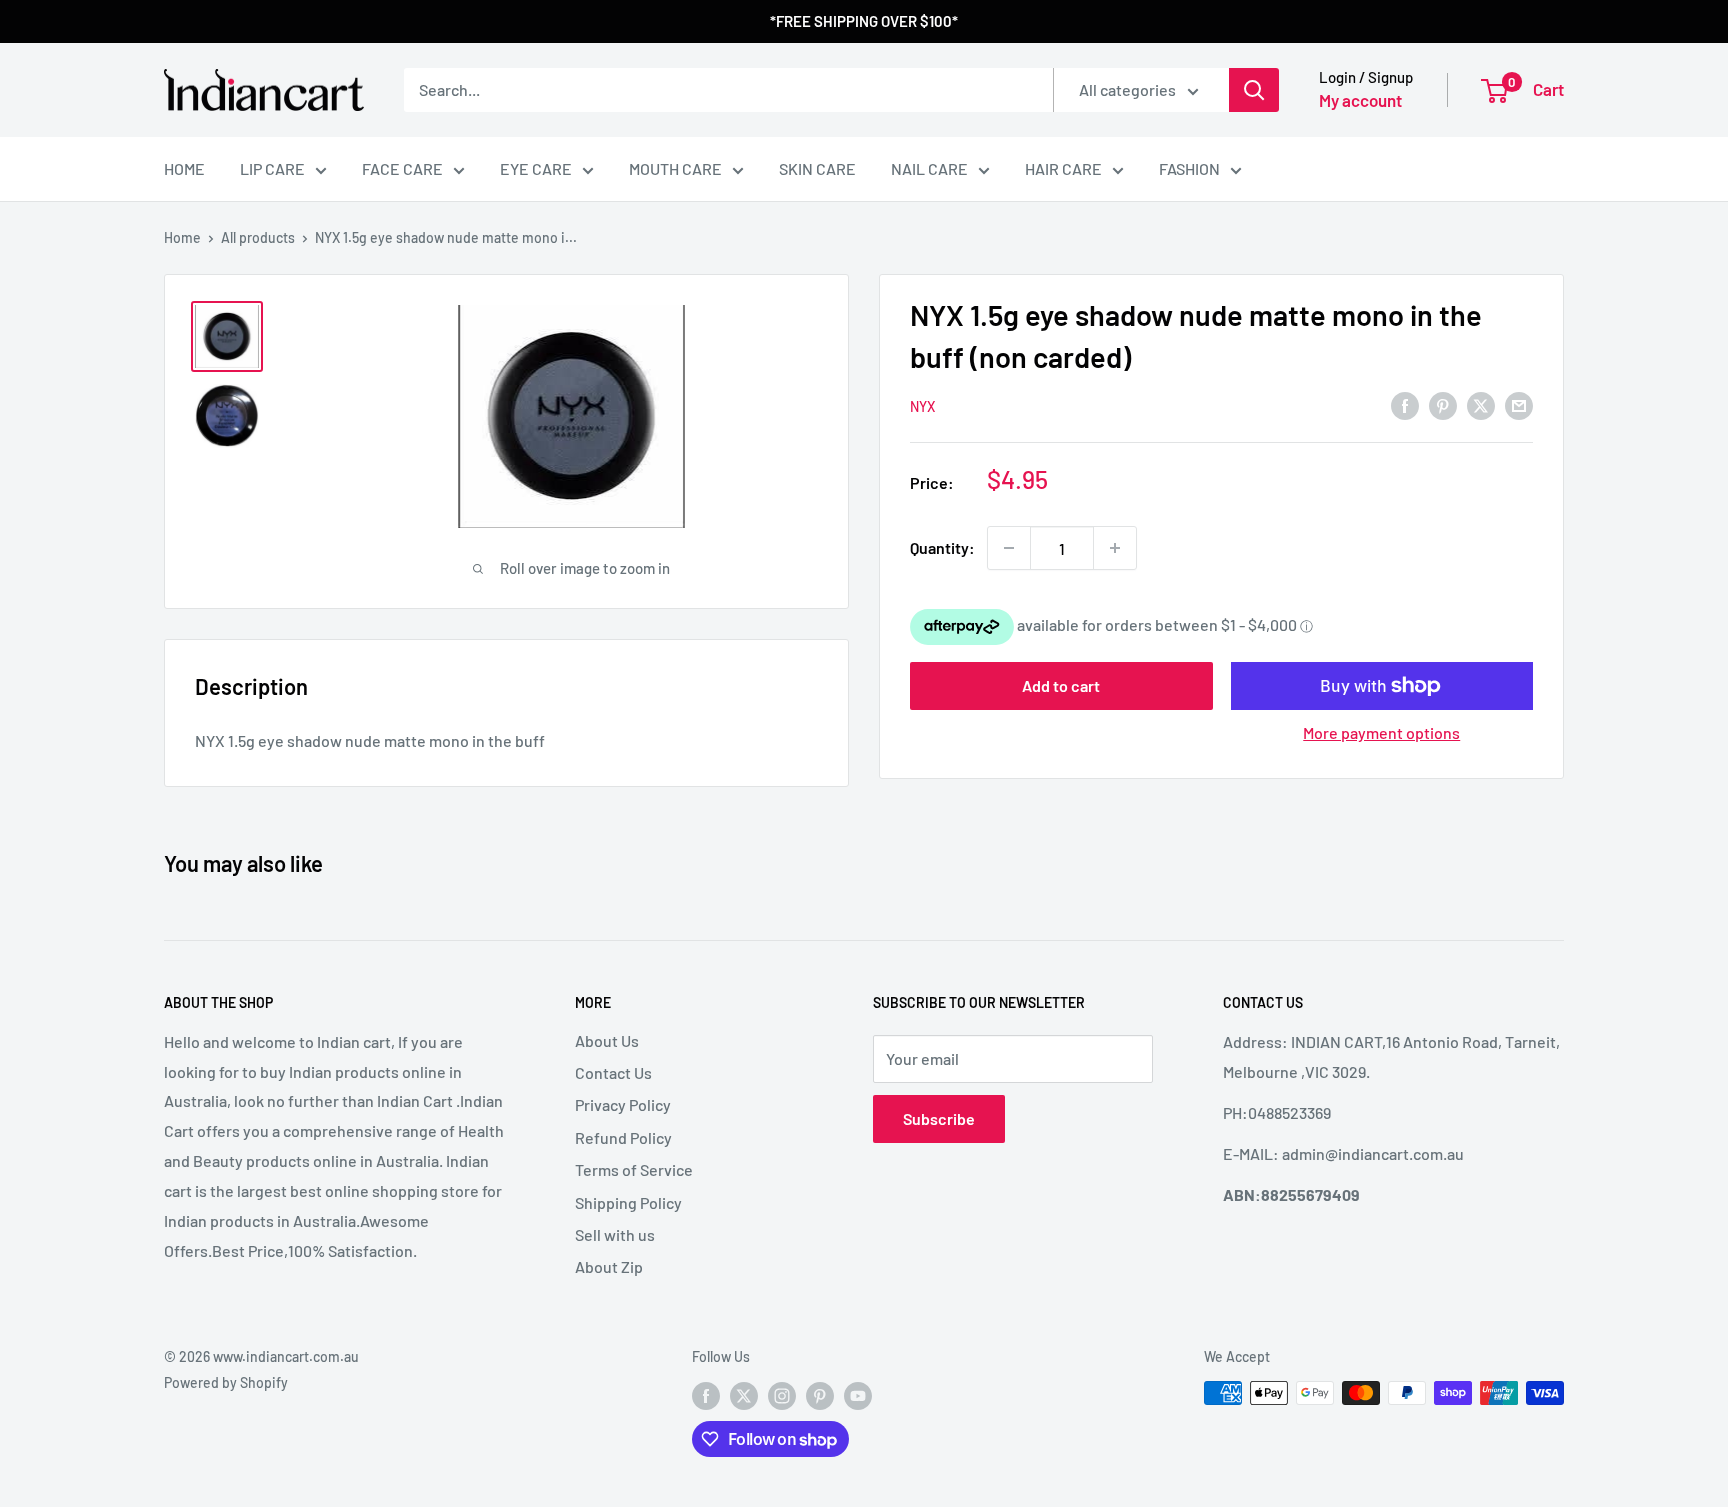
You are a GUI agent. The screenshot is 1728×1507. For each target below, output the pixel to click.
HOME (184, 168)
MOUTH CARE (675, 168)
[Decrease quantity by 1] (1009, 548)
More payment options (1381, 732)
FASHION (1189, 168)
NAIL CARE (929, 168)
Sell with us (615, 1234)
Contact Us (613, 1072)
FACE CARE (402, 168)
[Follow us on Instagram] (782, 1395)
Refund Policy (623, 1137)
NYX (922, 406)
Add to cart (1061, 685)
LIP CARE (272, 168)
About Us (607, 1040)
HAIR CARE (1063, 168)
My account (1360, 100)
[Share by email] (1519, 404)
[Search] (1254, 90)
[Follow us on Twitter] (744, 1395)
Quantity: (942, 547)
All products (258, 237)
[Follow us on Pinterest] (820, 1395)
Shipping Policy (628, 1202)
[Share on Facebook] (1405, 404)
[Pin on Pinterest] (1443, 404)
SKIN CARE (817, 168)
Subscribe (939, 1118)
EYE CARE (536, 168)
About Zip (609, 1266)
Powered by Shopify (226, 1382)
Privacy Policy (623, 1104)
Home (182, 237)
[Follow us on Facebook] (706, 1395)
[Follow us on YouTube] (858, 1395)
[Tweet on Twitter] (1481, 404)
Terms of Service (634, 1169)
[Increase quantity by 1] (1115, 548)
